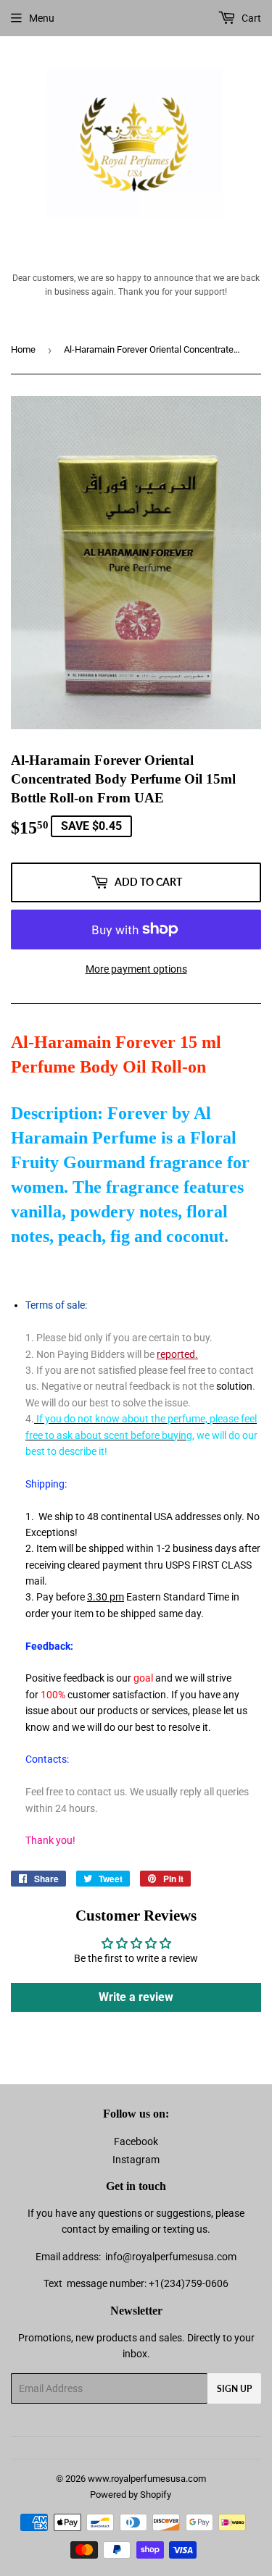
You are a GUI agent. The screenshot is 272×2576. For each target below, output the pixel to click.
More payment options (136, 969)
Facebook (136, 2141)
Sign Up (234, 2389)
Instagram (136, 2160)
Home (23, 349)
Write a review (136, 1997)
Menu (42, 18)
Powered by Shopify (131, 2495)
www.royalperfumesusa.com (147, 2479)
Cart (250, 18)
